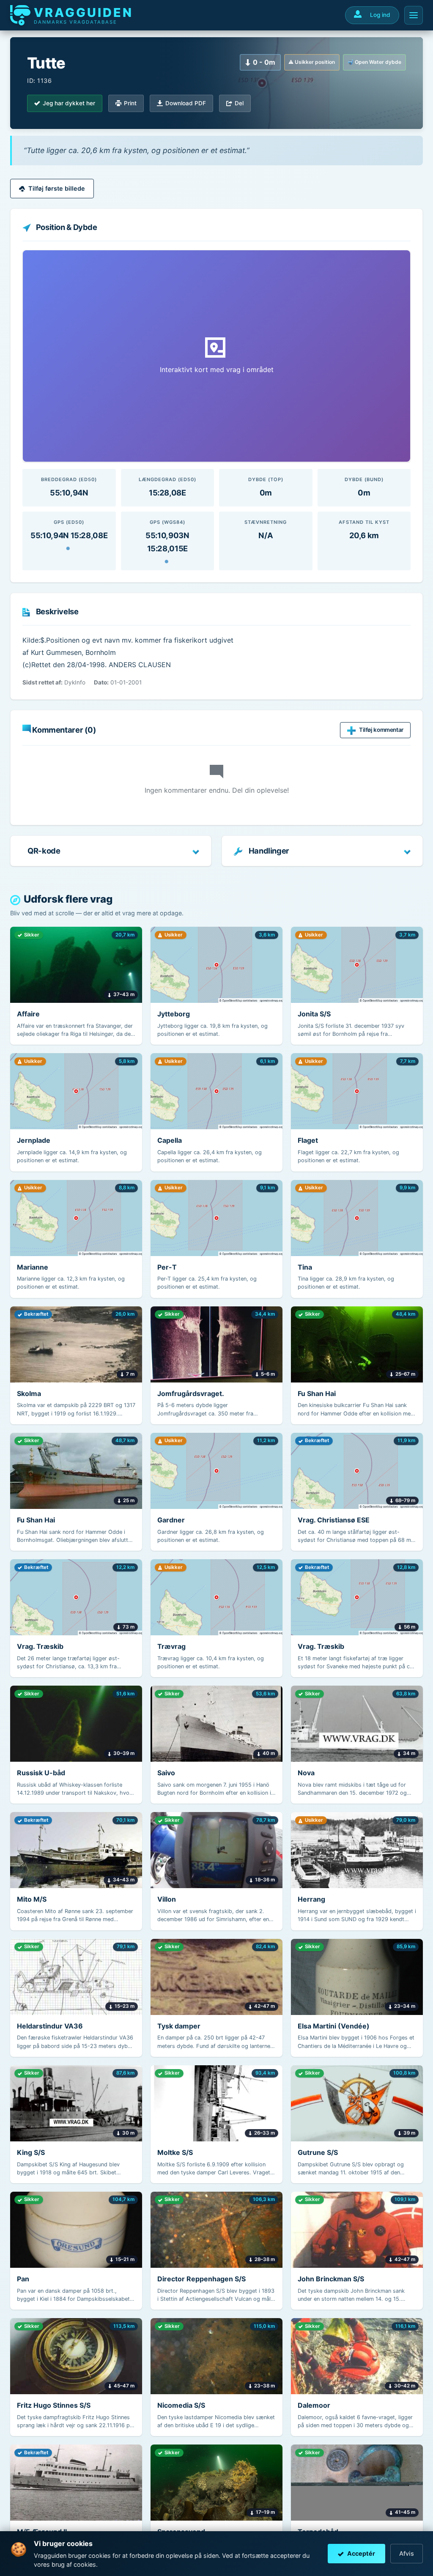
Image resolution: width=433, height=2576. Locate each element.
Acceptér (361, 2553)
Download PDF (186, 103)
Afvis (407, 2553)
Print (130, 103)
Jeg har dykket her (69, 103)
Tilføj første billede (57, 188)
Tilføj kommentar (381, 730)
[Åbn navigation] (414, 15)
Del (239, 103)
